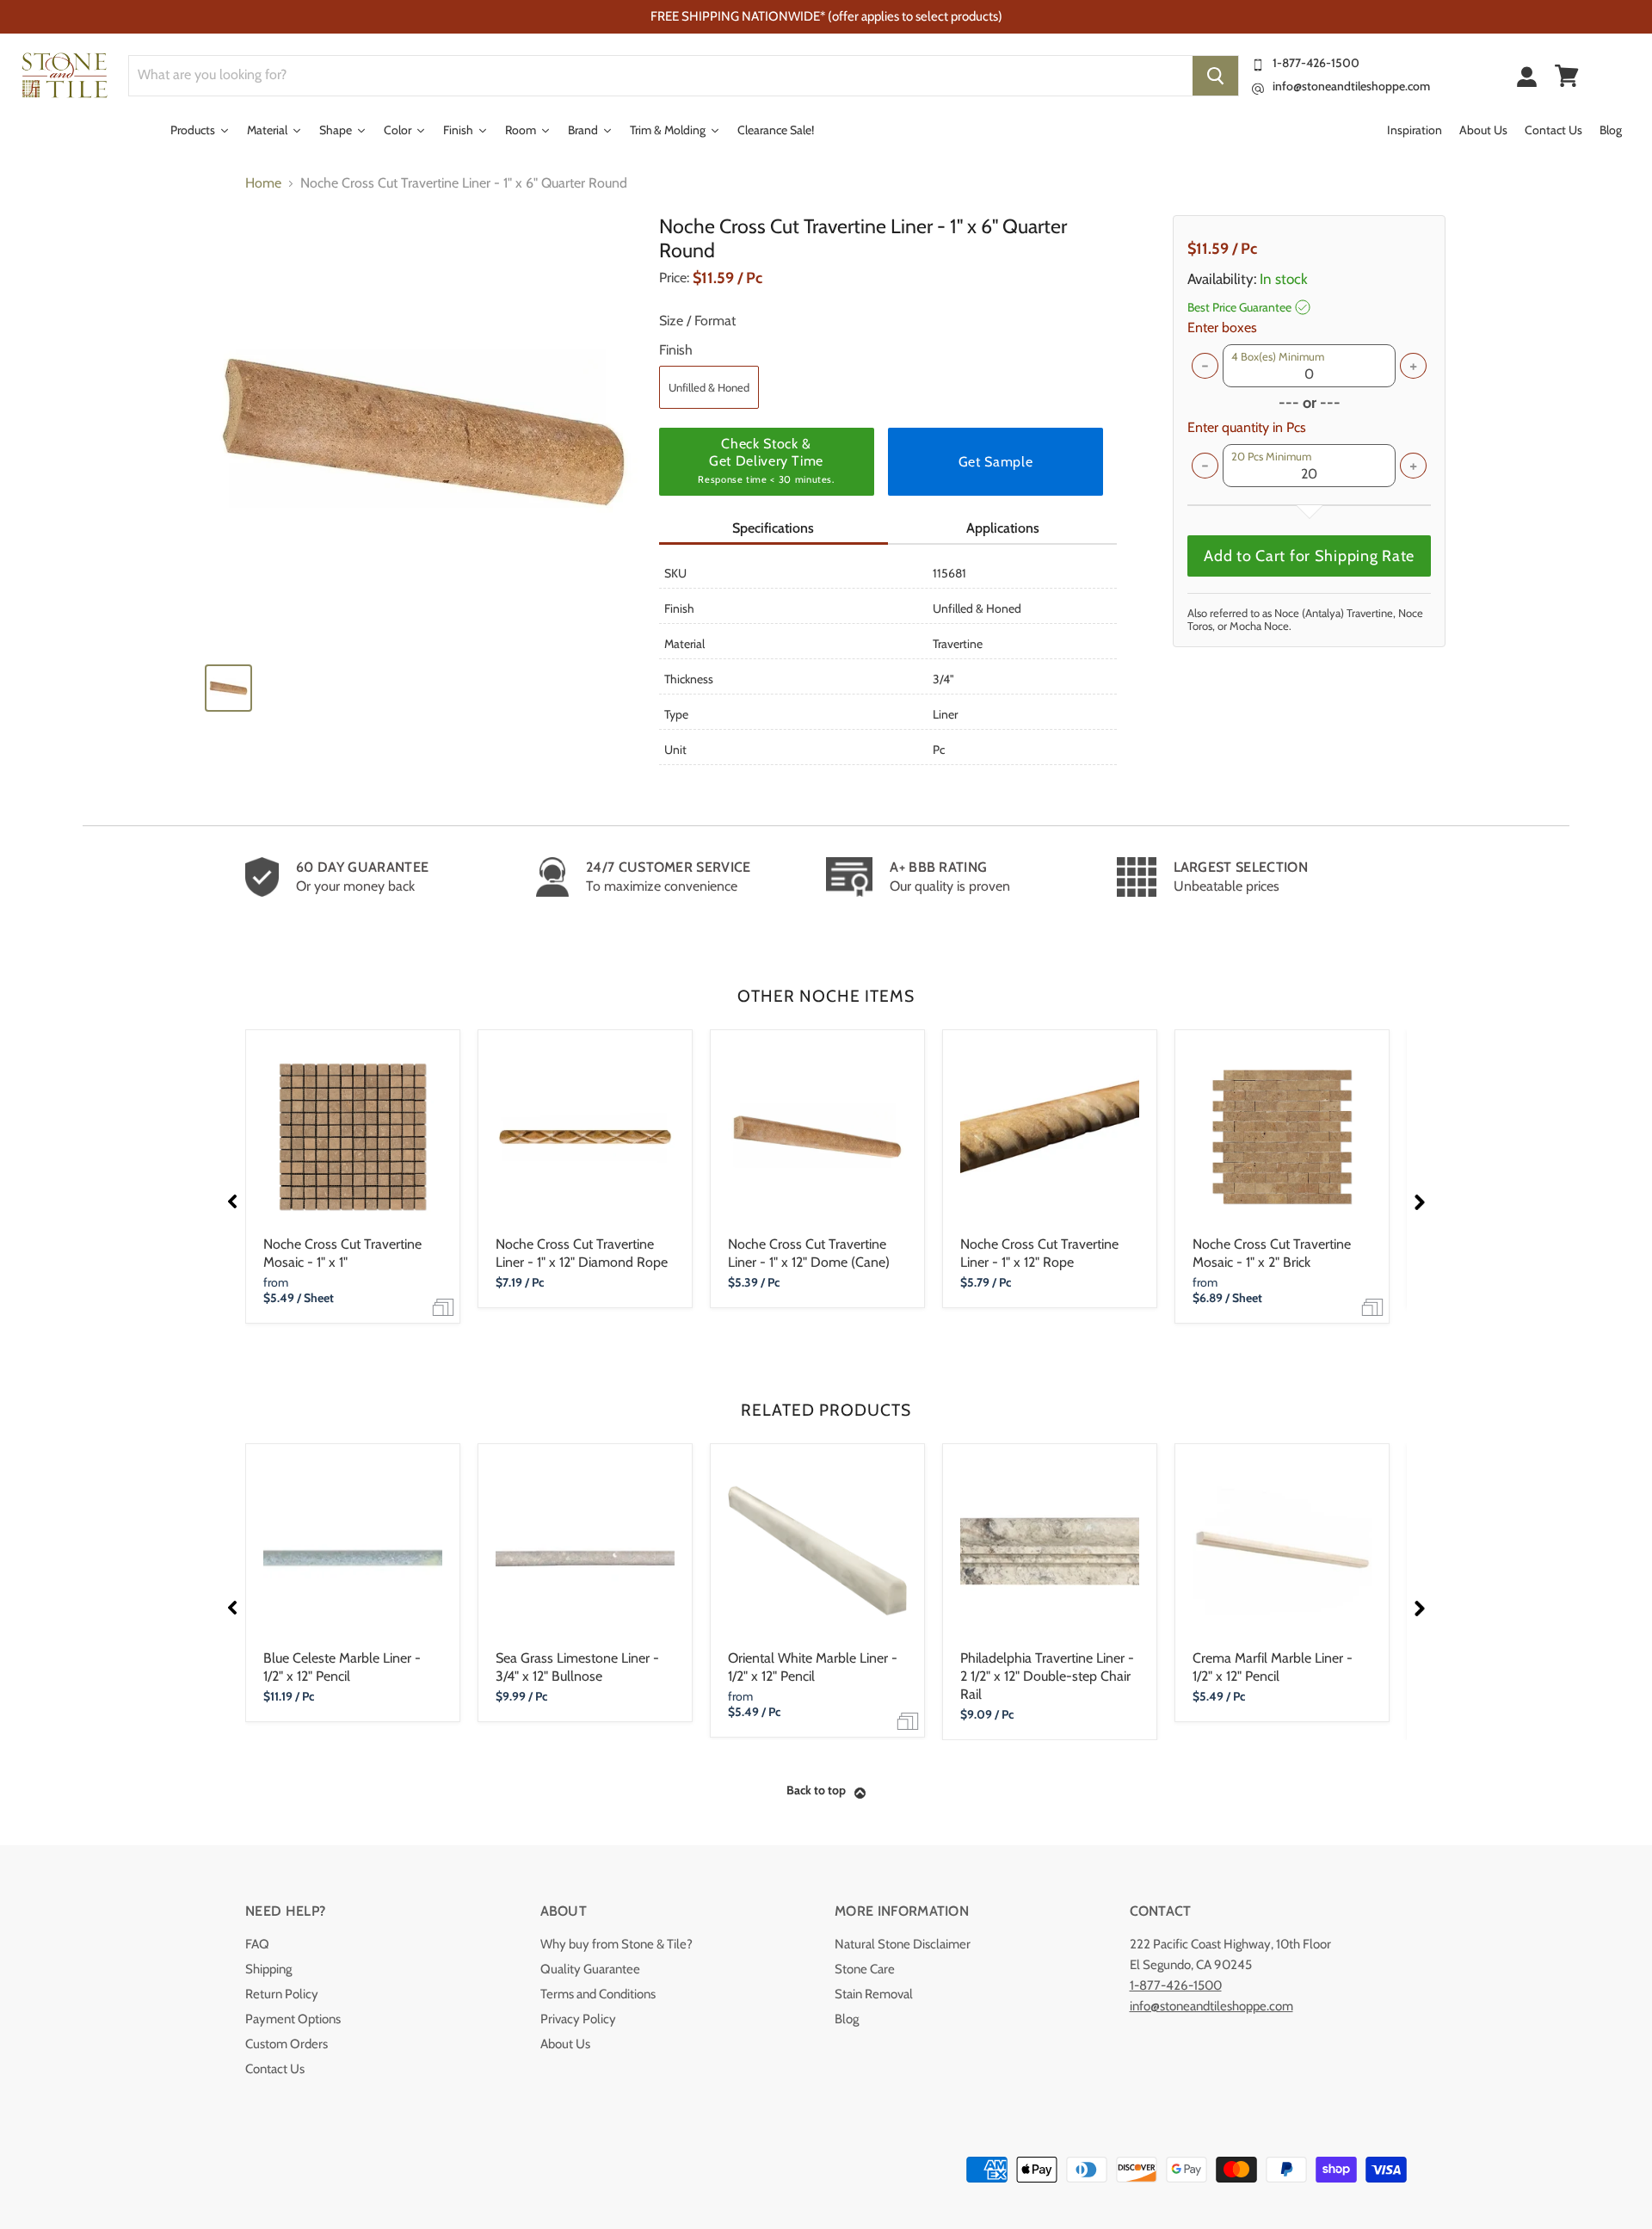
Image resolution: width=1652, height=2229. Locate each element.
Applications (1003, 528)
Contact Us (275, 2069)
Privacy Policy (578, 2019)
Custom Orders (287, 2044)
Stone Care (865, 1969)
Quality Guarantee (590, 1969)
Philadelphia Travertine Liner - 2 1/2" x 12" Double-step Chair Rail (1047, 1676)
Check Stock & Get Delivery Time (766, 460)
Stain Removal (874, 1994)
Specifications (773, 528)
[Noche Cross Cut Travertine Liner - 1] (423, 432)
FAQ (257, 1944)
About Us (565, 2044)
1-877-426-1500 (1316, 63)
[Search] (1215, 76)
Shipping (268, 1969)
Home (263, 183)
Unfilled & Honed (709, 387)
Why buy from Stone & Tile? (616, 1944)
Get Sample (996, 462)
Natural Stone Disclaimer (903, 1944)
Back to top (816, 1790)
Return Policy (282, 1994)
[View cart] (1567, 76)
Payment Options (293, 2019)
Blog (847, 2019)
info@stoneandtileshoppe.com (1351, 86)
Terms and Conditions (598, 1994)
